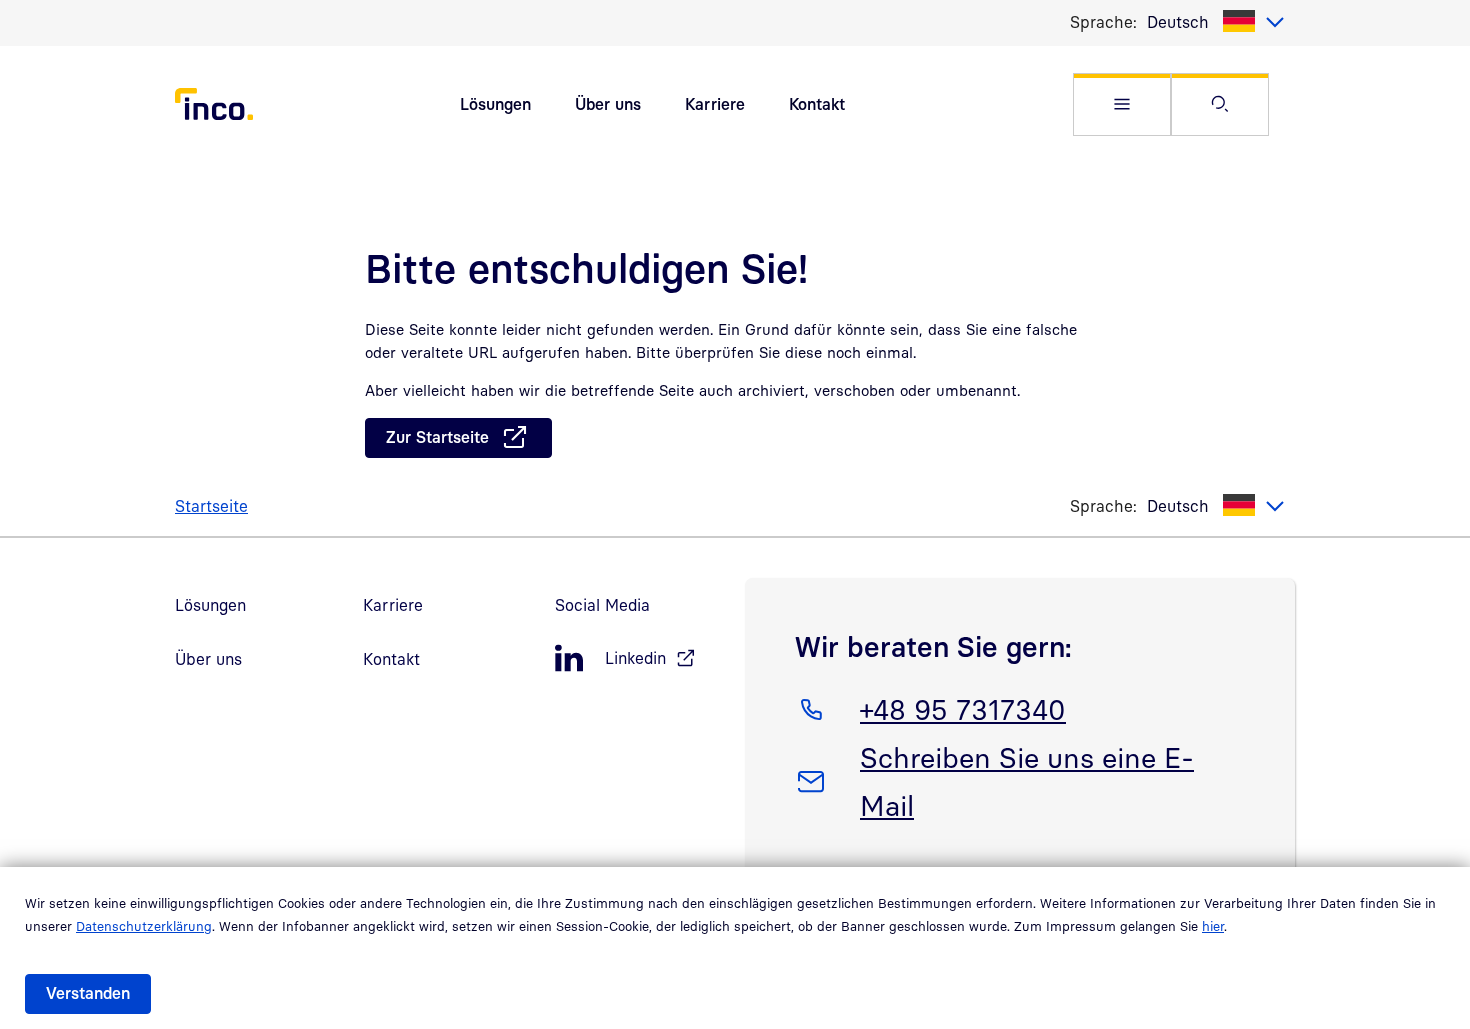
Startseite (211, 506)
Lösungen (495, 104)
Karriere (715, 104)
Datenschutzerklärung (144, 926)
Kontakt (817, 104)
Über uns (608, 104)
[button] (1122, 104)
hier (1213, 926)
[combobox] (1216, 22)
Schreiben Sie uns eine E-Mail (1026, 781)
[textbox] (1216, 22)
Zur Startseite (437, 437)
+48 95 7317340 (962, 709)
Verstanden (88, 993)
